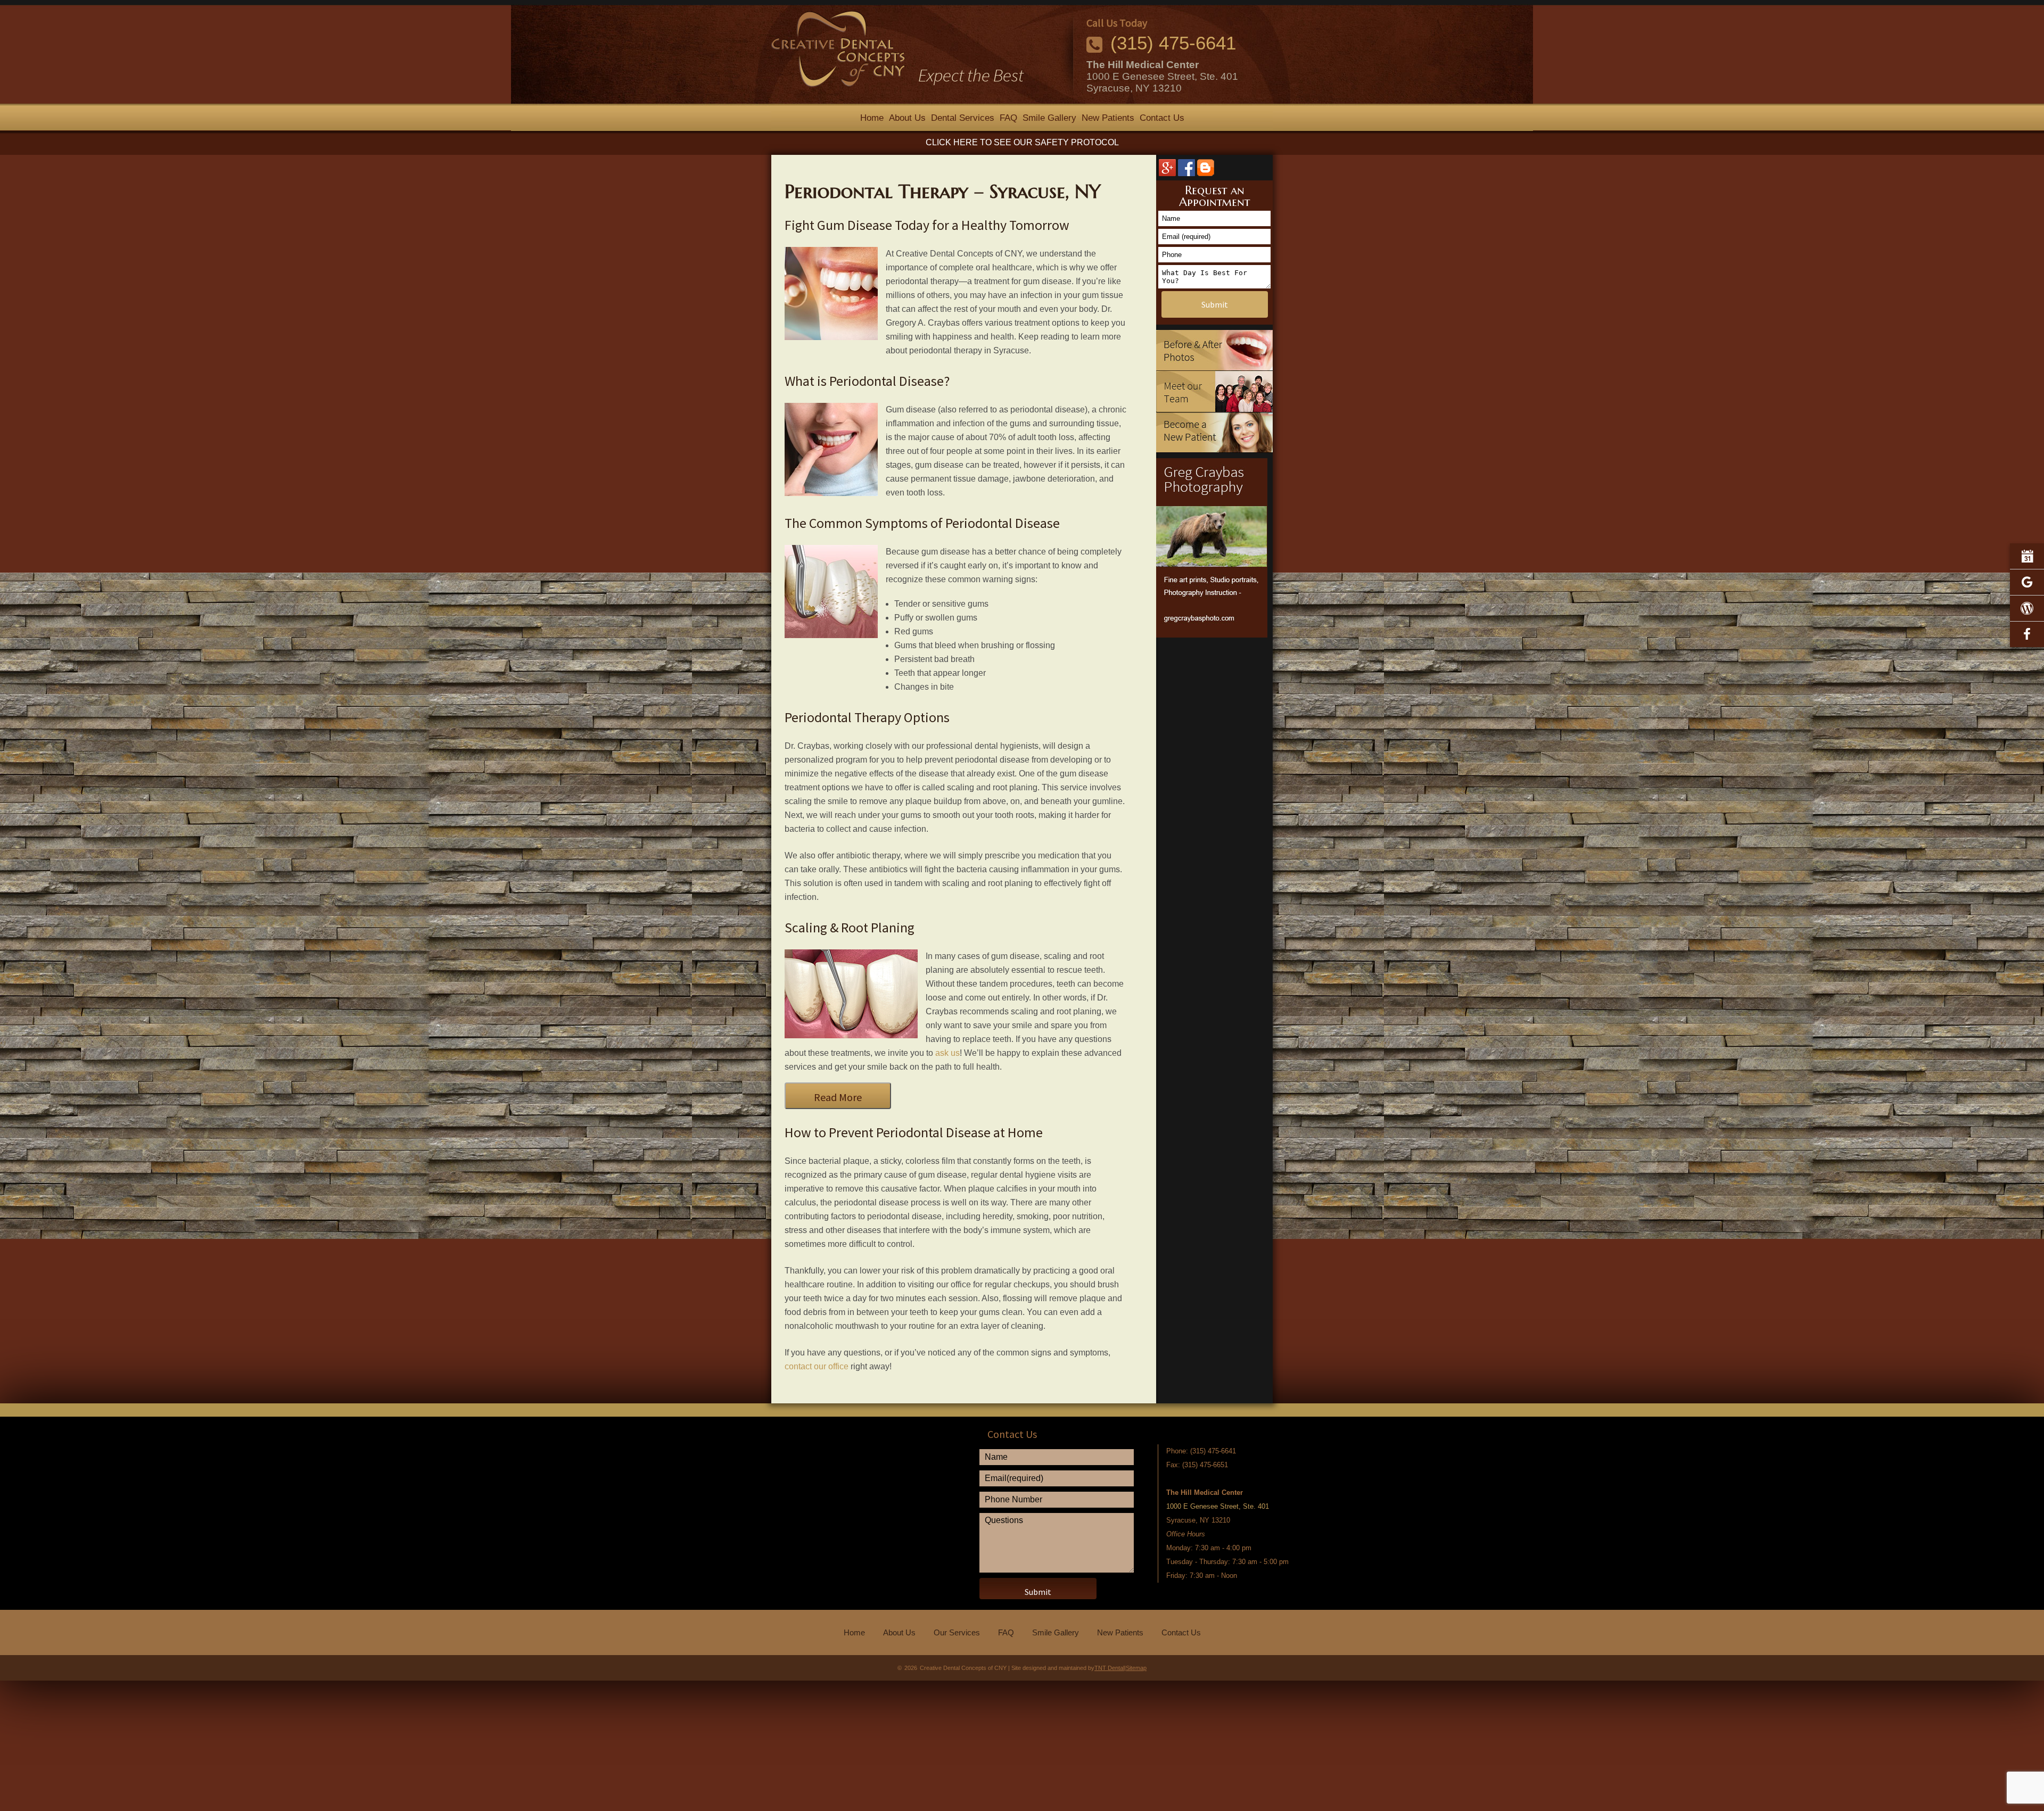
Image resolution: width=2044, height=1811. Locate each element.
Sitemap (1136, 1668)
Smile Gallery (1049, 118)
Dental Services (963, 118)
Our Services (957, 1632)
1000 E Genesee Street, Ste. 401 (1162, 76)
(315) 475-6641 (1173, 43)
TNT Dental (1109, 1668)
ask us (947, 1053)
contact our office (817, 1366)
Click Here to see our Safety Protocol (1022, 142)
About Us (907, 118)
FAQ (1008, 118)
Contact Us (1162, 118)
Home (872, 118)
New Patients (1108, 118)
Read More (838, 1097)
